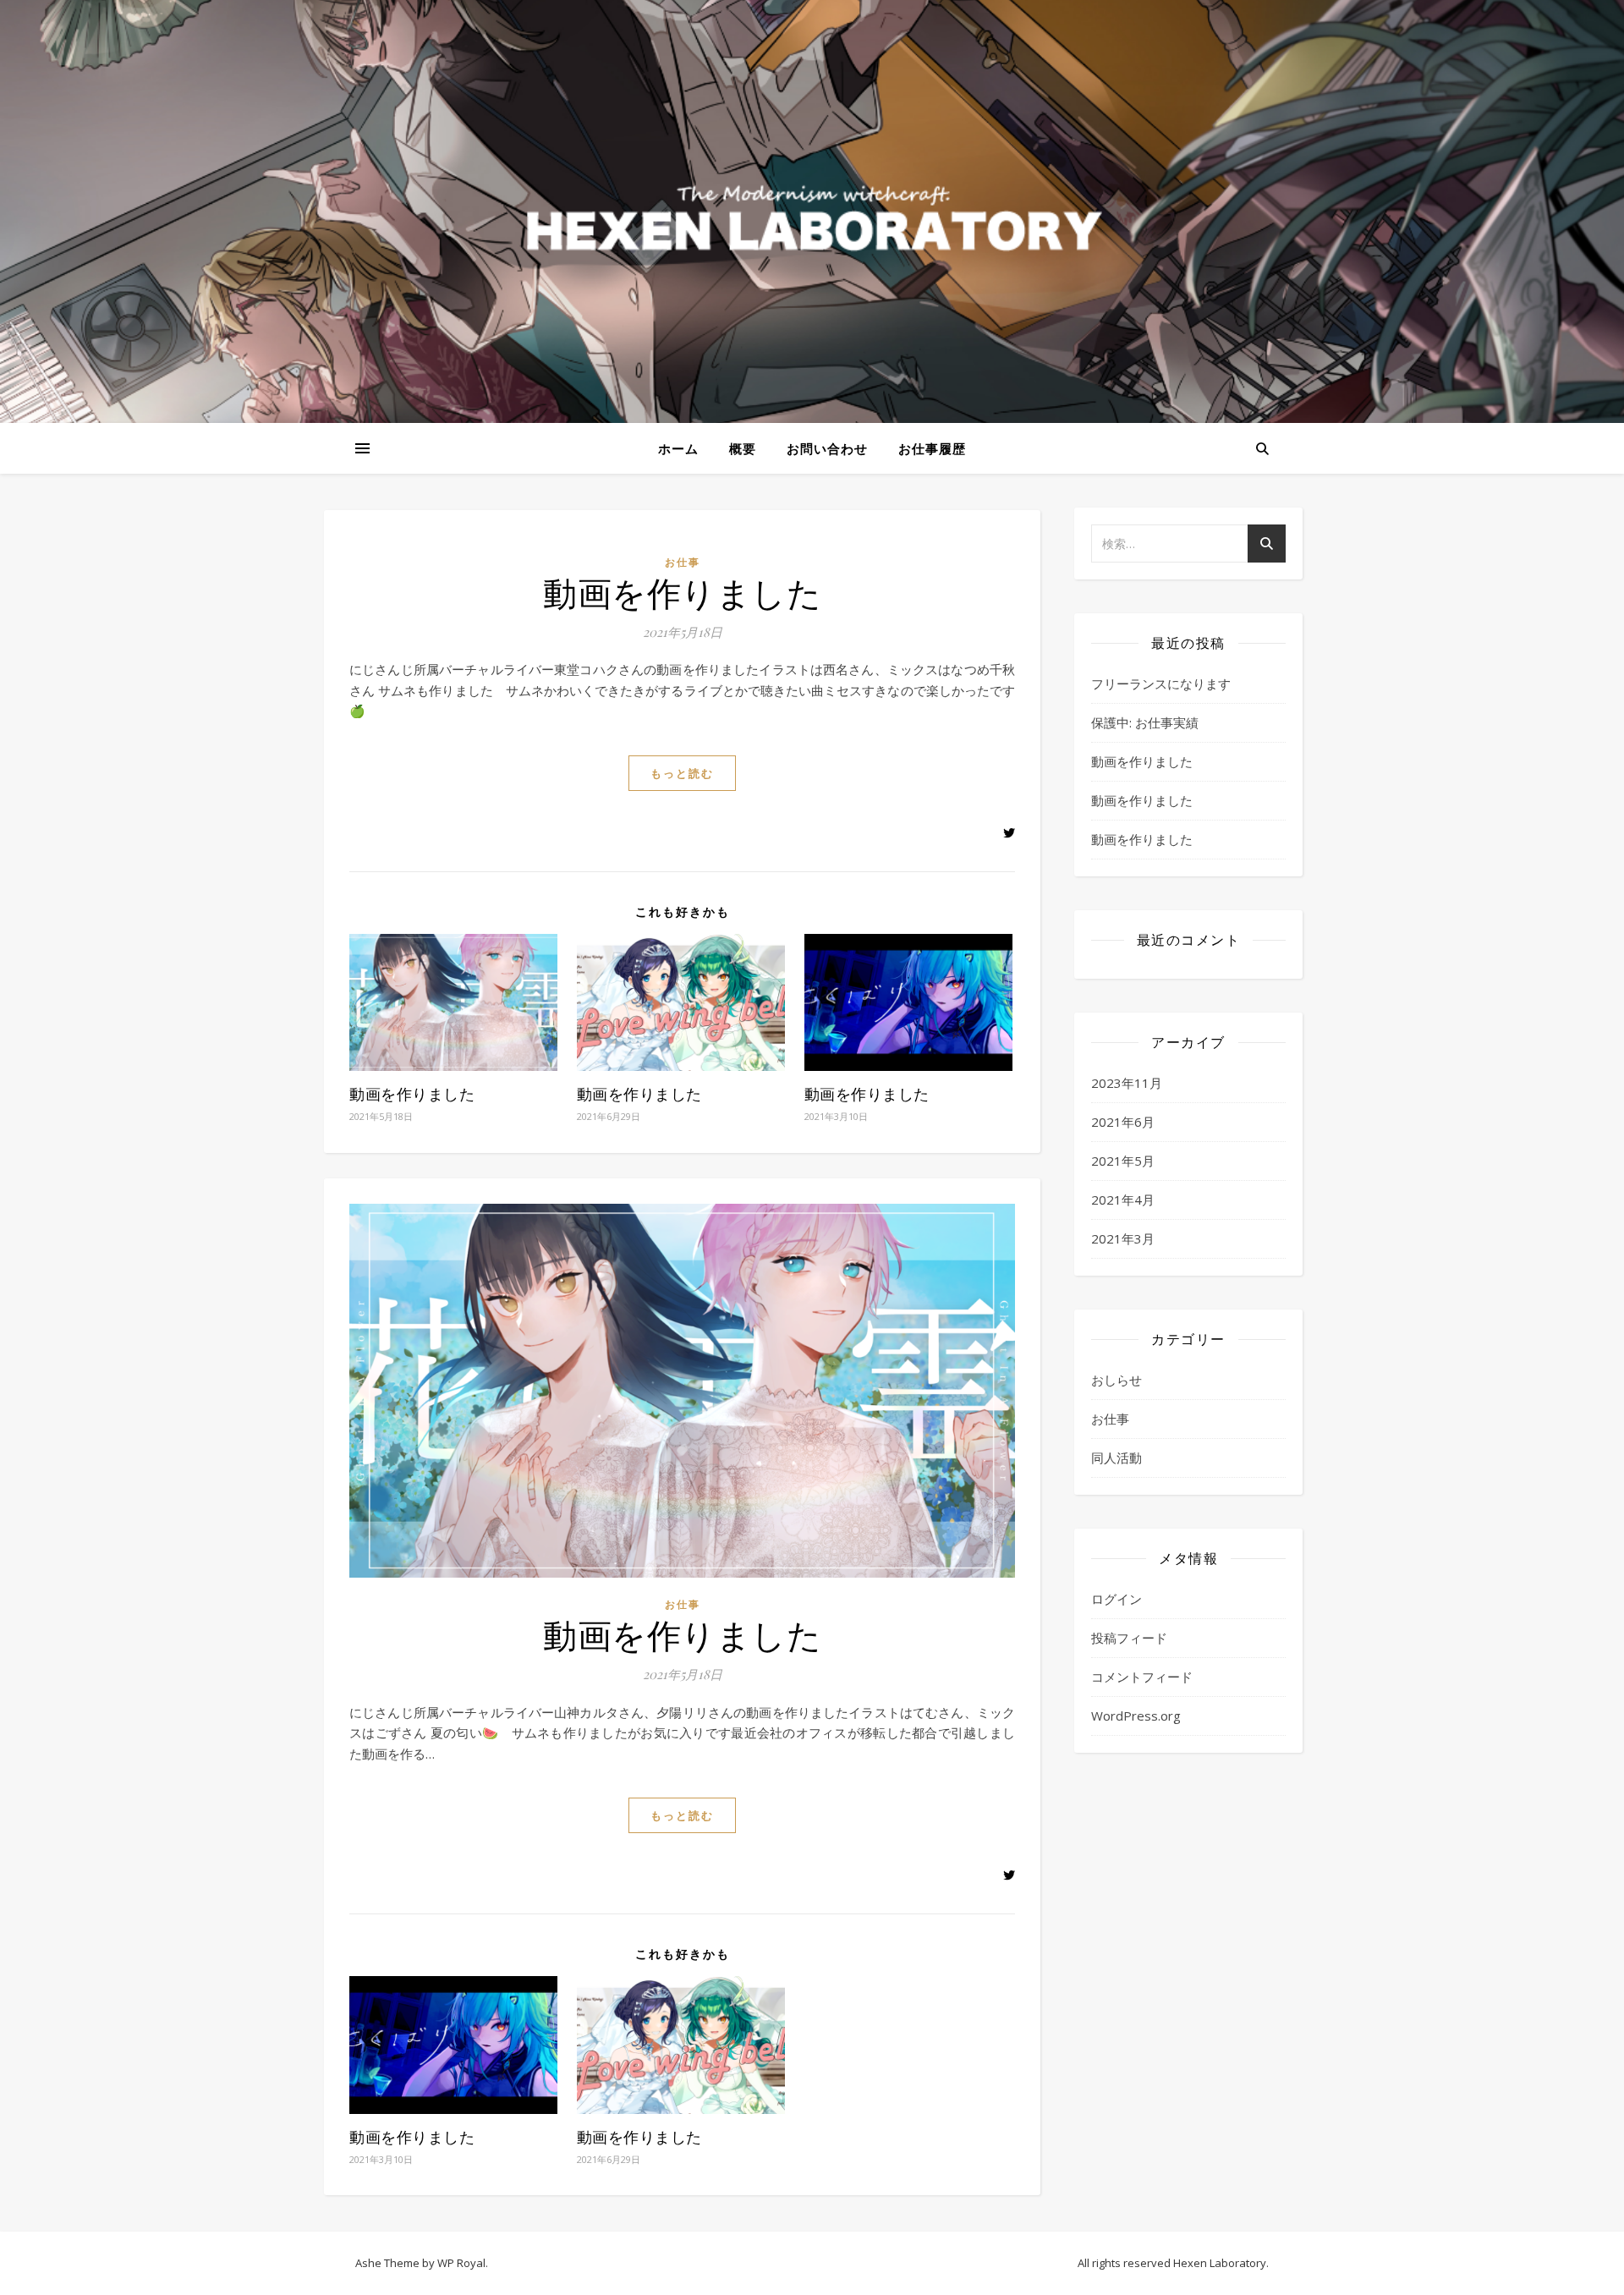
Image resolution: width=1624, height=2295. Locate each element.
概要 (743, 448)
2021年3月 (1123, 1238)
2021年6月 (1123, 1122)
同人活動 (1116, 1458)
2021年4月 (1123, 1200)
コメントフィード (1142, 1677)
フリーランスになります (1161, 684)
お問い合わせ (827, 448)
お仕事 (683, 562)
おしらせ (1116, 1380)
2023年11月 (1127, 1083)
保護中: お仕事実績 (1145, 722)
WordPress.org (1136, 1716)
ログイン (1116, 1599)
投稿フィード (1129, 1638)
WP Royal (461, 2263)
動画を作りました (682, 592)
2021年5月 (1123, 1161)
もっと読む (682, 773)
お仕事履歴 (932, 448)
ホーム (678, 448)
